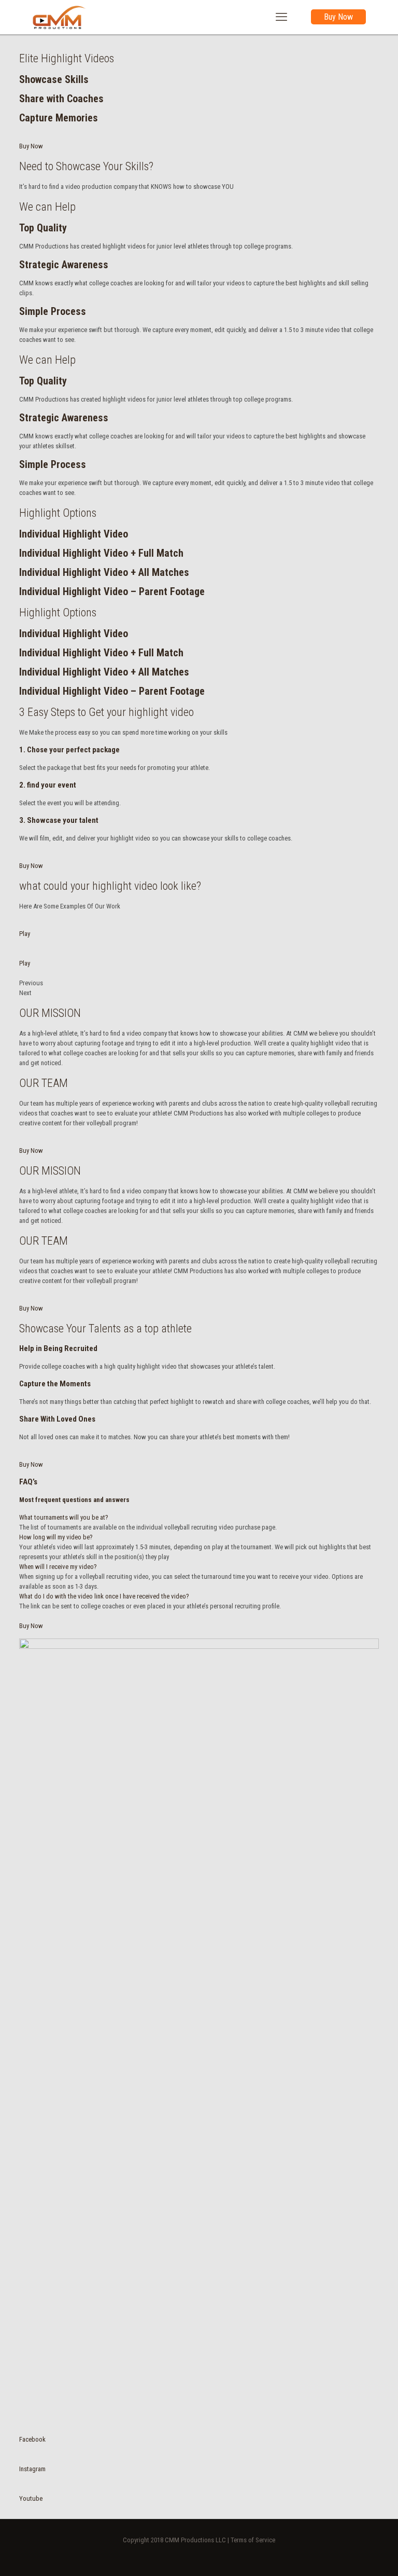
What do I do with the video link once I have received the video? (104, 1596)
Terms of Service (253, 2540)
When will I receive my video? (58, 1567)
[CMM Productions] (60, 17)
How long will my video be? (56, 1537)
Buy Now (338, 17)
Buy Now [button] (31, 146)
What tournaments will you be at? (64, 1517)
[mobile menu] (281, 17)
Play (25, 934)
